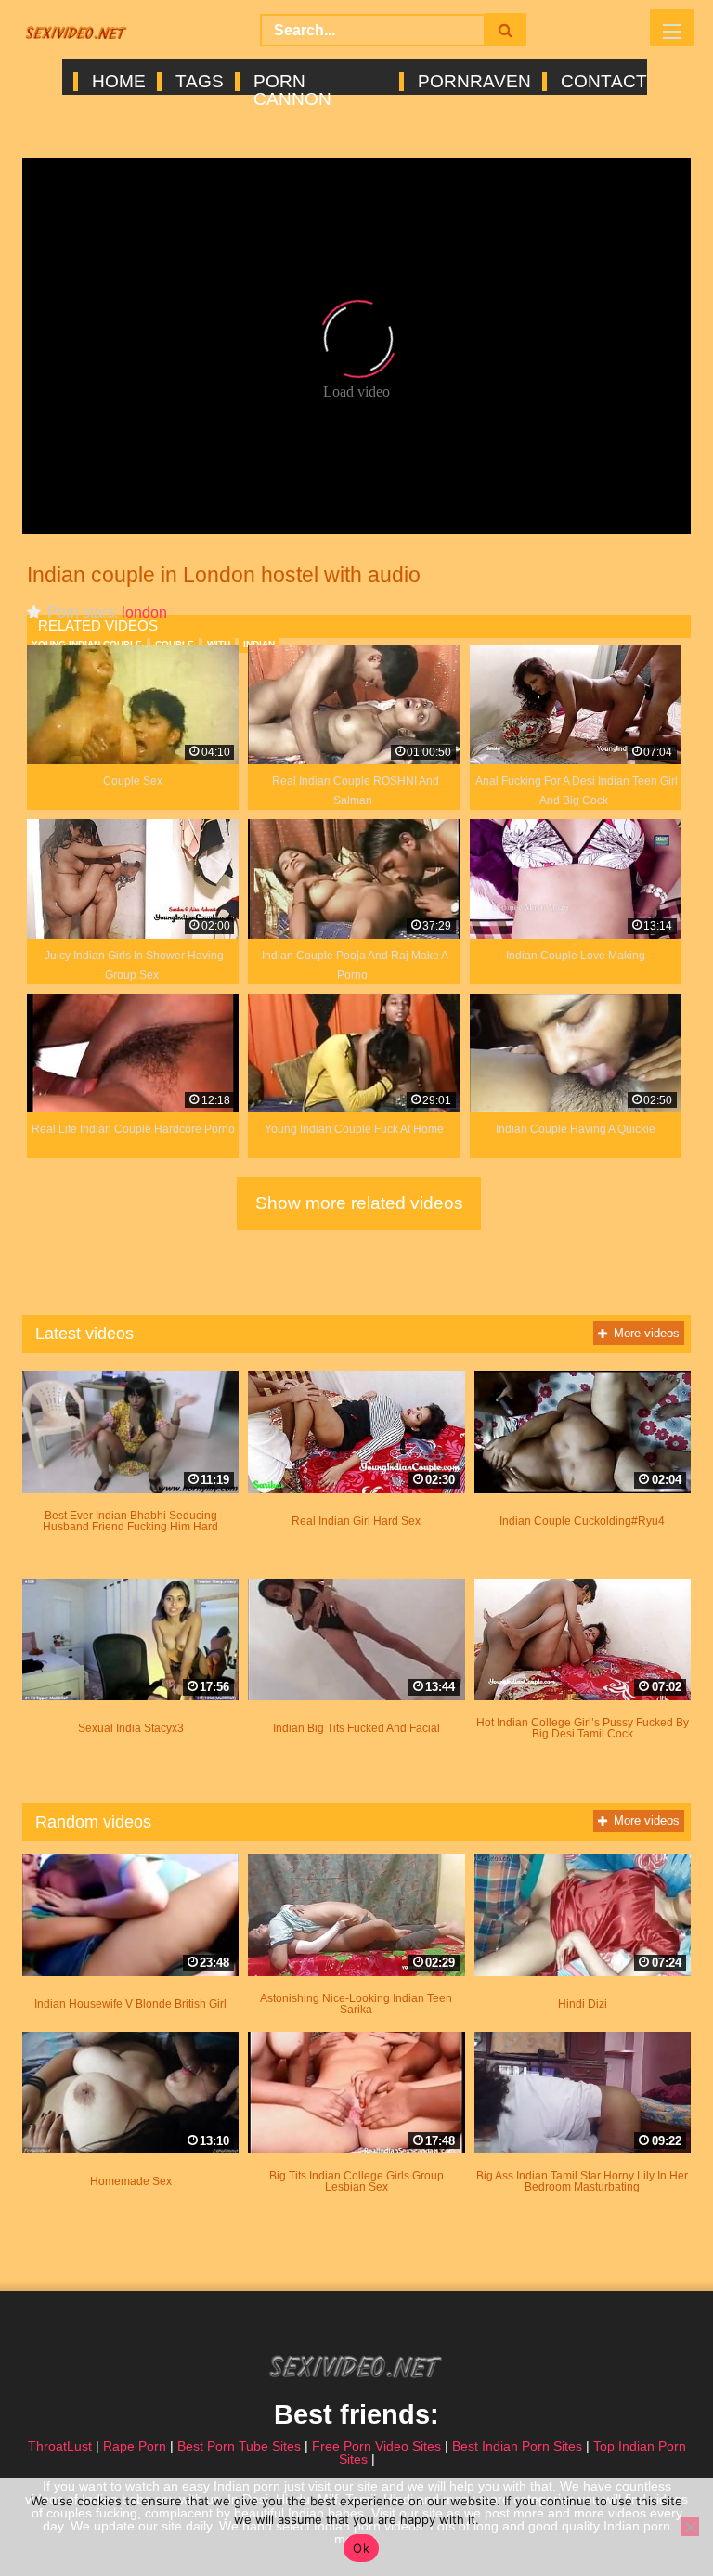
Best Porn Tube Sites (239, 2446)
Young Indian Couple (87, 644)
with (219, 644)
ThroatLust (60, 2446)
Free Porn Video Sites (376, 2446)
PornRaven (473, 82)
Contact (603, 82)
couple (175, 644)
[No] (690, 2527)
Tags (198, 82)
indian (259, 644)
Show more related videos (359, 1203)
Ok (361, 2548)
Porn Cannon (292, 82)
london (144, 612)
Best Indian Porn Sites (517, 2446)
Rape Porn (135, 2446)
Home (117, 82)
